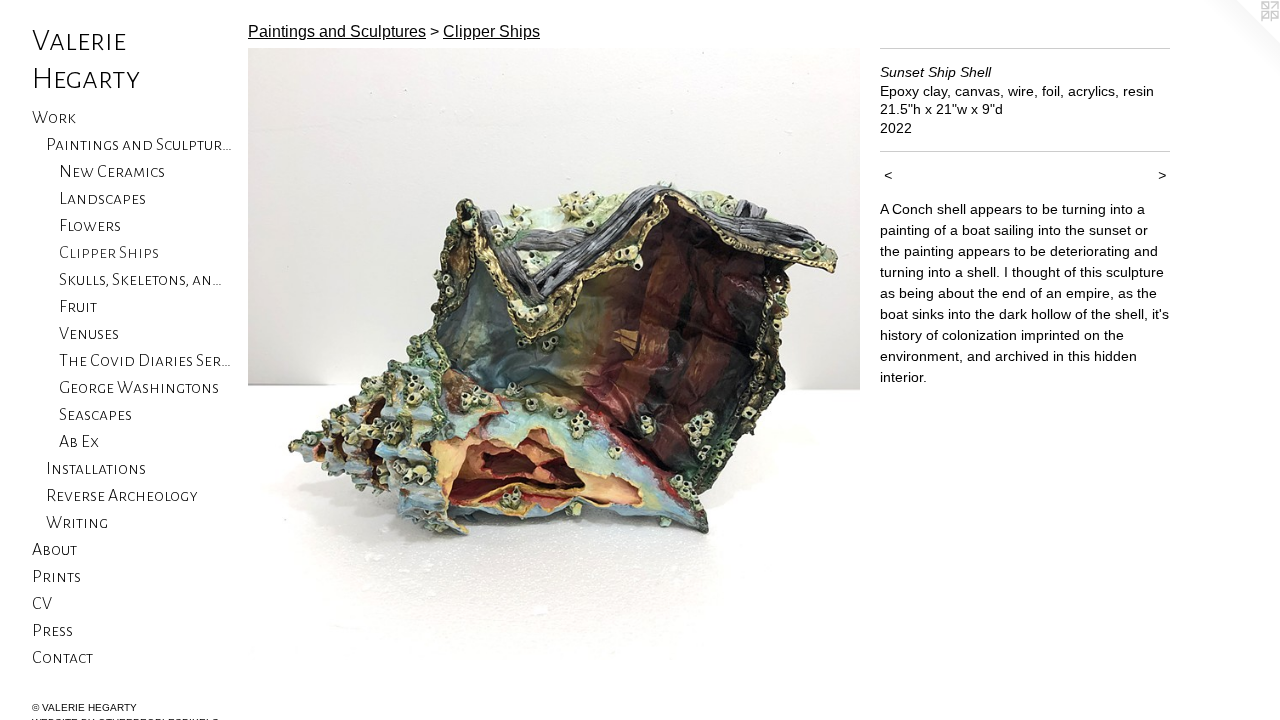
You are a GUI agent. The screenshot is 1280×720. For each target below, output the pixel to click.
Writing (77, 523)
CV (42, 604)
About (54, 550)
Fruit (78, 307)
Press (52, 631)
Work (54, 118)
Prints (56, 577)
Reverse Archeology (122, 496)
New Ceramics (112, 172)
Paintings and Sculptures (139, 145)
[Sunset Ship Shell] (554, 354)
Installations (96, 469)
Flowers (90, 226)
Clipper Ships (109, 253)
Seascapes (95, 415)
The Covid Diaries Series (145, 361)
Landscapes (102, 199)
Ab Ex (79, 442)
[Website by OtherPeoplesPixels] (1240, 40)
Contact (62, 658)
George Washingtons (139, 388)
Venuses (89, 334)
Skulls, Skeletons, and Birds (145, 280)
